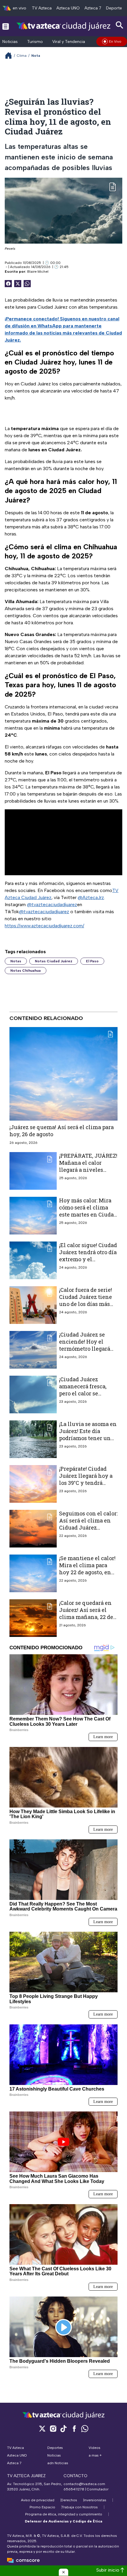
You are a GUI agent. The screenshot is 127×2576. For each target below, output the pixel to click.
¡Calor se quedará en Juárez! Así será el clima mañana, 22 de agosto (86, 1613)
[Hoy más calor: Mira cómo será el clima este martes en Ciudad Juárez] (33, 1215)
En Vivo (115, 41)
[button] (63, 2572)
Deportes (115, 8)
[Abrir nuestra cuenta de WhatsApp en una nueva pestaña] (85, 2428)
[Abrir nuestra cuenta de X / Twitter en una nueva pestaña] (42, 2428)
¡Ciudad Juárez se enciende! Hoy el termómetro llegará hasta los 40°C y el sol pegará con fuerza (87, 1348)
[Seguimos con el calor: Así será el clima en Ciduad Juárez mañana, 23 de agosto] (33, 1528)
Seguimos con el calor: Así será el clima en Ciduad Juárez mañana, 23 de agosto (88, 1524)
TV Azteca (42, 8)
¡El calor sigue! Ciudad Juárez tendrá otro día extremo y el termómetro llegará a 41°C (88, 1259)
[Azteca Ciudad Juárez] (63, 26)
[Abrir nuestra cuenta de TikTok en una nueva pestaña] (63, 2428)
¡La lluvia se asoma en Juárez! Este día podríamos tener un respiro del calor (88, 1434)
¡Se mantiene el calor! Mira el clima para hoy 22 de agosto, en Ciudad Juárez (87, 1569)
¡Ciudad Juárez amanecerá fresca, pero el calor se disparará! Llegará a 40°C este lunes (85, 1393)
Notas (16, 961)
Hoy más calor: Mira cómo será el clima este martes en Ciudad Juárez (88, 1211)
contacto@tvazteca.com (84, 2484)
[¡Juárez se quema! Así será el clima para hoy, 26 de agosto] (63, 1074)
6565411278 (74, 2489)
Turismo (35, 42)
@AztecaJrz (91, 897)
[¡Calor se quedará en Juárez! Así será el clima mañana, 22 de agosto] (33, 1618)
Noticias (10, 42)
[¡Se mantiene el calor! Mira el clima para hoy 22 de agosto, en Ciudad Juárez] (33, 1573)
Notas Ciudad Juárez (54, 961)
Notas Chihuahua (26, 971)
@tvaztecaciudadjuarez (52, 905)
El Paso (92, 961)
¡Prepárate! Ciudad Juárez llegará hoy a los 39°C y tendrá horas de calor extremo (86, 1483)
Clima (22, 56)
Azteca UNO (68, 8)
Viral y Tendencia (69, 42)
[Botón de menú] (6, 26)
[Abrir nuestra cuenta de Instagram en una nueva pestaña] (53, 2428)
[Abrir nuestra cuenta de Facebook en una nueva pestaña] (74, 2428)
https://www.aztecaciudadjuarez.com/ (44, 926)
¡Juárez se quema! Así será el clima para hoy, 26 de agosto (62, 1131)
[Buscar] (120, 25)
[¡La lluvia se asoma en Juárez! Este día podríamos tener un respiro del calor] (33, 1439)
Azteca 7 (93, 8)
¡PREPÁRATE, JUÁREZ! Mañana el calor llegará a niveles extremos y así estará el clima (88, 1170)
